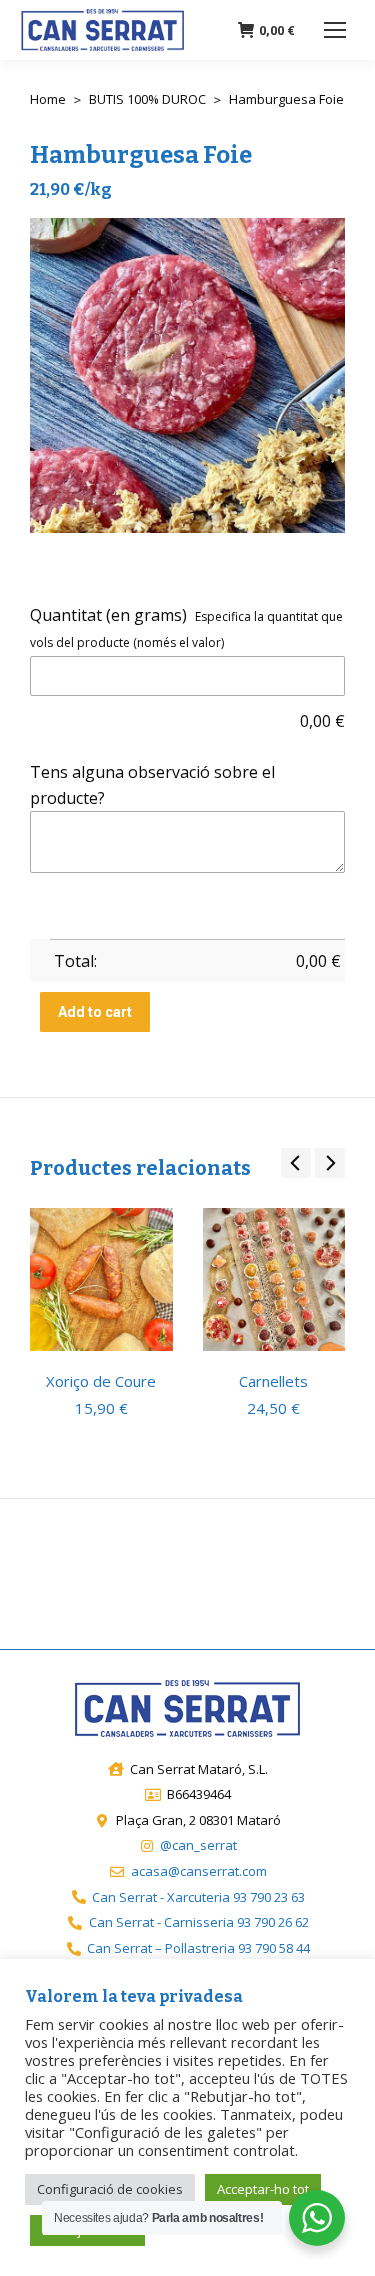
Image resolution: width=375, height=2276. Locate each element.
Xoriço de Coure (101, 1381)
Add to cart (95, 1012)
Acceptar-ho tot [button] (263, 2189)
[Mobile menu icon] (335, 30)
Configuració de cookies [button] (110, 2189)
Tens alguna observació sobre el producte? (152, 785)
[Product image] (101, 1279)
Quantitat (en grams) (108, 615)
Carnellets (273, 1381)
